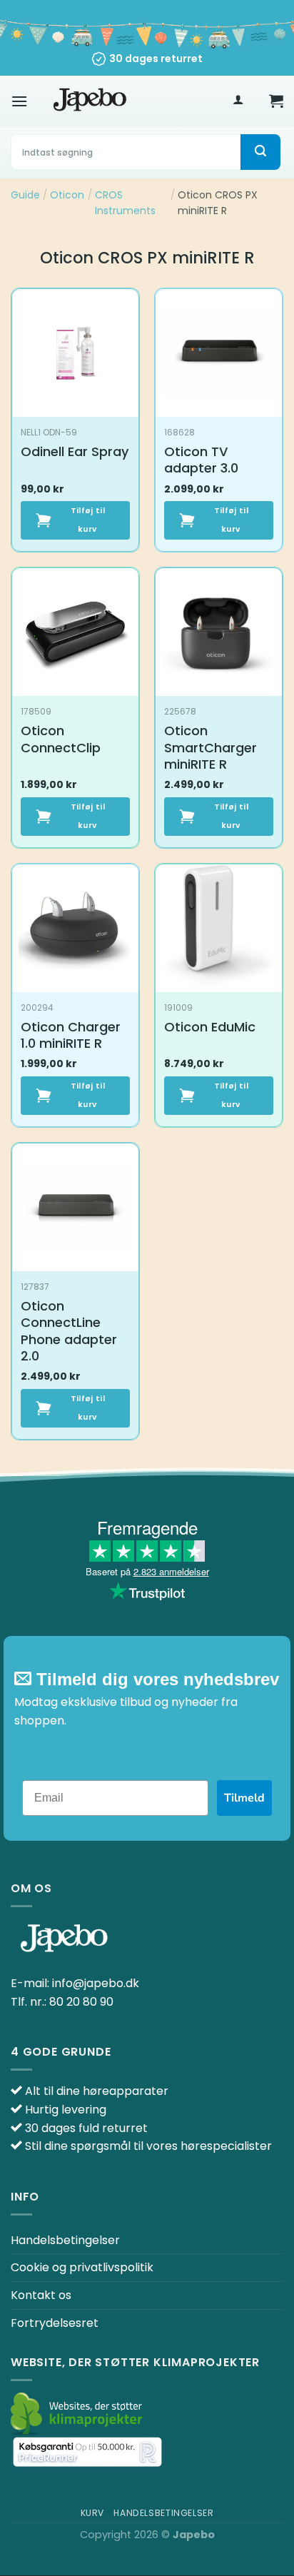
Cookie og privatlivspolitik (82, 2267)
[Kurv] (276, 101)
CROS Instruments (125, 203)
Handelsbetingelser (65, 2240)
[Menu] (19, 101)
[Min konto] (238, 101)
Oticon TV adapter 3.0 (201, 460)
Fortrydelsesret (55, 2323)
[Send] (260, 152)
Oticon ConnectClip (61, 739)
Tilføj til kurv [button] (88, 520)
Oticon (67, 195)
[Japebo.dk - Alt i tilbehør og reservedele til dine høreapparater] (90, 101)
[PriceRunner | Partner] (87, 2452)
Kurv (92, 2513)
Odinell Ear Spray (75, 451)
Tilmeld (244, 1798)
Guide (25, 195)
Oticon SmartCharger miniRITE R (211, 747)
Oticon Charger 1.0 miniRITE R (71, 1035)
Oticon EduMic (210, 1027)
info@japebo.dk (96, 1983)
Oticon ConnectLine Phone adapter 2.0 (69, 1331)
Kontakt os (41, 2295)
